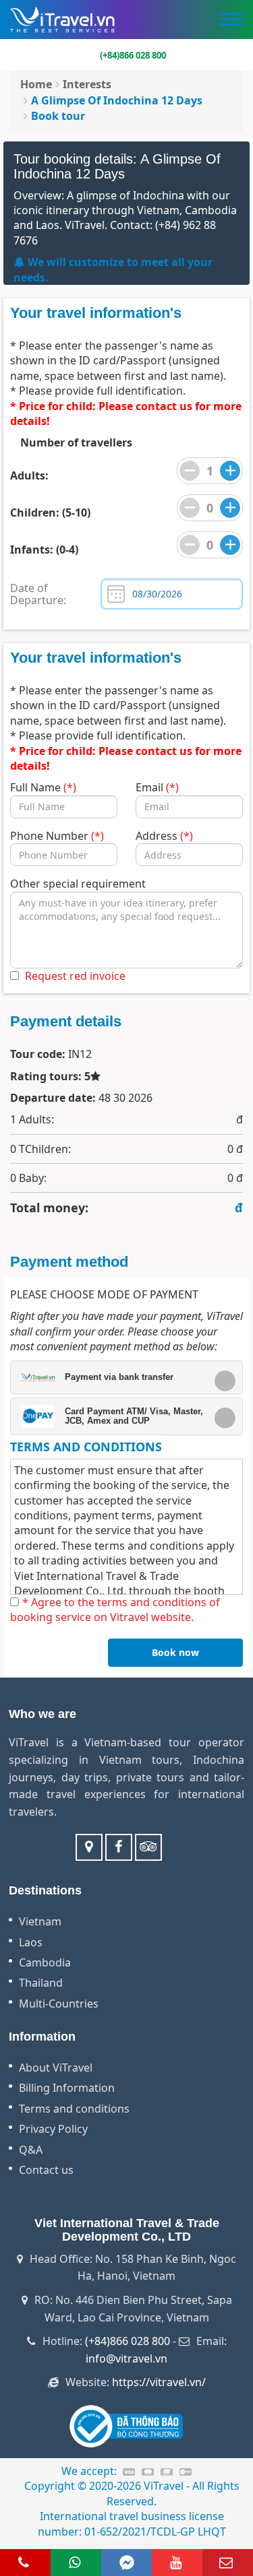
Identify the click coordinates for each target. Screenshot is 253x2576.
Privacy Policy (53, 2129)
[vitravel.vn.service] (119, 1847)
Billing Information (67, 2088)
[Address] (89, 1847)
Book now (175, 1652)
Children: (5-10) (50, 513)
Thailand (41, 1983)
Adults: (29, 475)
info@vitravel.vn (126, 2358)
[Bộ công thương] (126, 2425)
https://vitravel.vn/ (159, 2382)
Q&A (31, 2150)
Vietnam (40, 1921)
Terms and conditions (74, 2109)
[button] (121, 1377)
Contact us (46, 2170)
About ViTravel (56, 2068)
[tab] (126, 1377)
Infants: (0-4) (44, 550)
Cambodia (45, 1962)
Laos (31, 1942)
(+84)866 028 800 (128, 2341)
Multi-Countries (59, 2004)
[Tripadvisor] (148, 1847)
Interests (87, 84)
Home (36, 84)
